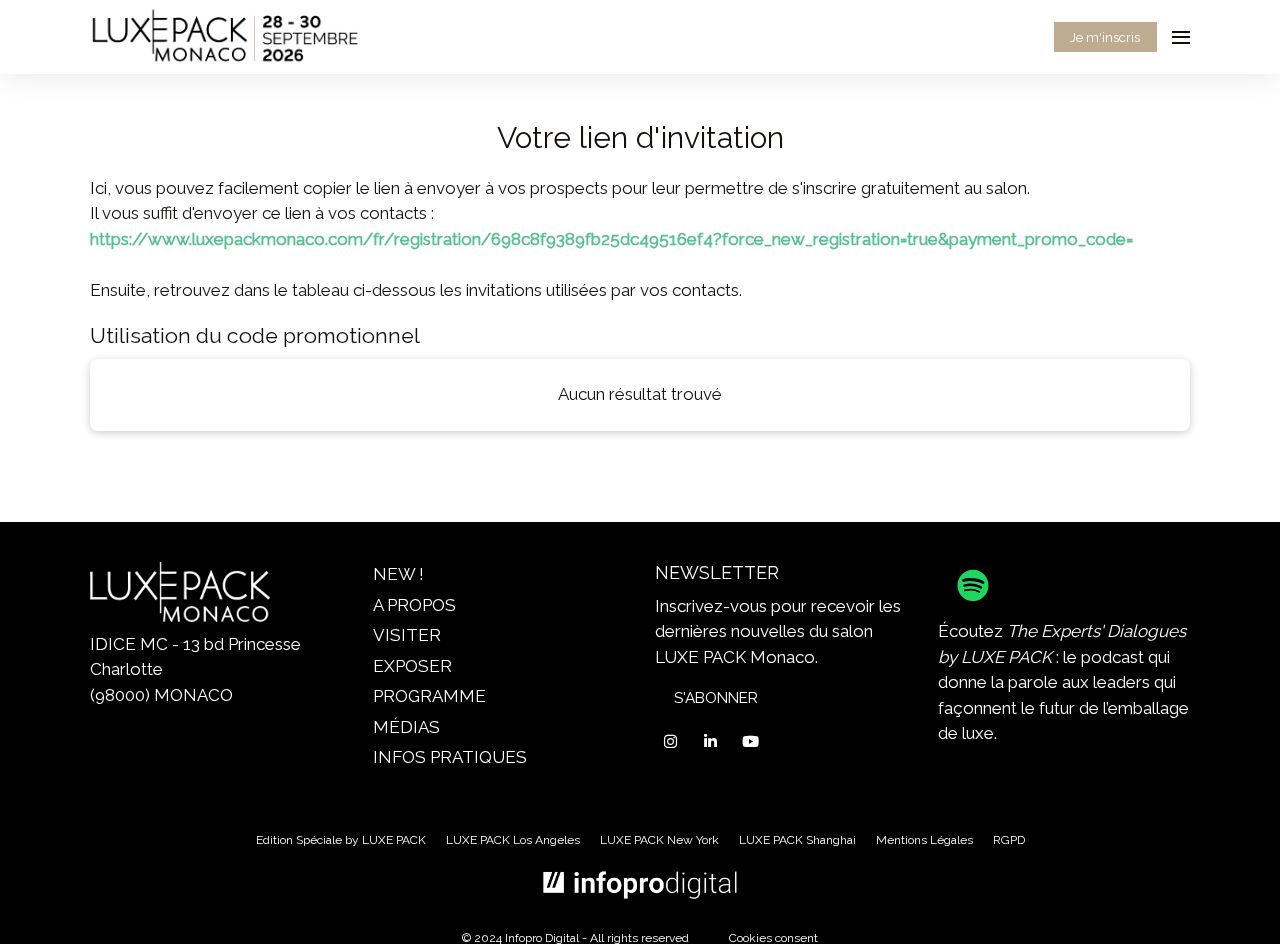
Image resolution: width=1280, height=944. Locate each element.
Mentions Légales (924, 840)
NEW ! (398, 574)
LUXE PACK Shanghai (797, 840)
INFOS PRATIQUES (450, 757)
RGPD (1009, 840)
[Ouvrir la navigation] (1181, 37)
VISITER (407, 635)
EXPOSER (412, 666)
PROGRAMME (429, 696)
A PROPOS (414, 605)
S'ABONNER (716, 698)
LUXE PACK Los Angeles (513, 840)
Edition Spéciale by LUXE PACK (341, 840)
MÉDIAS (406, 727)
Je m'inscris (1105, 37)
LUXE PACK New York (659, 840)
